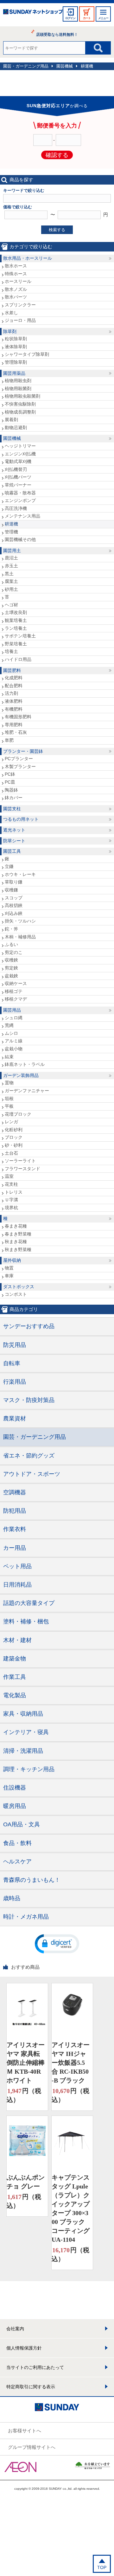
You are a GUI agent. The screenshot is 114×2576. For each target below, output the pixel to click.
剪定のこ (14, 952)
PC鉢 (10, 774)
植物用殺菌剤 (18, 388)
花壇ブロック (18, 1114)
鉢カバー (14, 798)
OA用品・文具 (22, 1824)
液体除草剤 (16, 347)
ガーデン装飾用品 (21, 1075)
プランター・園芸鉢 (23, 751)
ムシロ (11, 1033)
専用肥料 (14, 725)
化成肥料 (14, 678)
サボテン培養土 (20, 636)
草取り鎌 (14, 882)
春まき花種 (16, 1226)
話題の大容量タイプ (29, 1603)
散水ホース (16, 266)
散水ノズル (16, 289)
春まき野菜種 (18, 1234)
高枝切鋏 (14, 905)
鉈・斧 (11, 929)
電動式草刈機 (18, 461)
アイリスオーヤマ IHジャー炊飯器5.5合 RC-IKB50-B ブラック (71, 2063)
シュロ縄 (14, 1018)
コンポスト (16, 1294)
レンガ (11, 1122)
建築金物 (15, 1659)
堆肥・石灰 (16, 732)
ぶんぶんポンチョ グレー (26, 2182)
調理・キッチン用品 (29, 1769)
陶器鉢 (11, 790)
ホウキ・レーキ (20, 874)
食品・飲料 (17, 1843)
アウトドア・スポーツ (32, 1474)
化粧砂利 (14, 1130)
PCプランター (19, 759)
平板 (9, 1106)
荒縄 (9, 1025)
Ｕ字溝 (11, 1200)
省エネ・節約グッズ (29, 1456)
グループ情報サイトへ (32, 2447)
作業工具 (15, 1677)
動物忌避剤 (16, 427)
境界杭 (11, 1208)
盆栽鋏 (11, 976)
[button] (57, 1943)
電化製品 (15, 1695)
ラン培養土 (16, 628)
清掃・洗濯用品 (23, 1751)
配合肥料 (14, 686)
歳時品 (12, 1898)
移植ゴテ (14, 991)
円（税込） (24, 2095)
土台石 (11, 1153)
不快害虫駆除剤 (20, 404)
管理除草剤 (16, 362)
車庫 (9, 1276)
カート (87, 18)
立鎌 (9, 866)
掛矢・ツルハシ (20, 921)
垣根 (9, 1099)
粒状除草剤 (16, 339)
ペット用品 (17, 1566)
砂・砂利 (14, 1145)
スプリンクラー (20, 305)
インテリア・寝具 (26, 1732)
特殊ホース (16, 274)
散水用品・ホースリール (28, 258)
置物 (9, 1083)
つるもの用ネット (21, 819)
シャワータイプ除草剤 (27, 354)
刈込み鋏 (14, 913)
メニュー (103, 18)
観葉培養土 (16, 620)
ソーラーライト (20, 1161)
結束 (9, 1057)
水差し (11, 313)
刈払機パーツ (18, 477)
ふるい (11, 944)
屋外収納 (12, 1260)
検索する (57, 230)
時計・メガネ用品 (26, 1917)
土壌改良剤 (16, 612)
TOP (102, 2567)
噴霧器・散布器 (20, 493)
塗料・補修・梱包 (26, 1621)
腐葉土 (11, 581)
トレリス (14, 1192)
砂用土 (11, 589)
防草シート (14, 841)
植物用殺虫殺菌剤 (22, 396)
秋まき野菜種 (18, 1249)
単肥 (9, 740)
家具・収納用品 (23, 1714)
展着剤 (11, 420)
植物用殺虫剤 (18, 381)
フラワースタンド (22, 1169)
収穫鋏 (11, 960)
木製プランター (20, 766)
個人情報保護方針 (24, 2348)
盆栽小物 (14, 1049)
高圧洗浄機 (16, 508)
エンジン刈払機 (20, 454)
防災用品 (15, 1345)
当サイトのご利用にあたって (35, 2367)
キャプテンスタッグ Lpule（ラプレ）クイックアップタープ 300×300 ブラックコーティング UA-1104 (71, 2208)
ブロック (14, 1137)
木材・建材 (17, 1640)
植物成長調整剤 (20, 412)
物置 (9, 1268)
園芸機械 (65, 66)
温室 (9, 1176)
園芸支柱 (12, 809)
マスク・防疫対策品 (29, 1400)
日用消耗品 (17, 1585)
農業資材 (15, 1418)
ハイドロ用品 (18, 659)
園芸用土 (12, 551)
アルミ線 (14, 1041)
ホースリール (18, 281)
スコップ (14, 898)
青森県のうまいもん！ (32, 1880)
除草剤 (10, 331)
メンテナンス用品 (22, 516)
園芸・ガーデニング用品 (26, 66)
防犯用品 (15, 1511)
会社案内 (15, 2329)
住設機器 (15, 1788)
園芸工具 (12, 851)
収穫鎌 (11, 890)
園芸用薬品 (14, 373)
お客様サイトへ (25, 2431)
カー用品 (15, 1548)
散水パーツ (16, 297)
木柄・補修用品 (20, 937)
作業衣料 (15, 1529)
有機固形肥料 (18, 717)
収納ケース (16, 983)
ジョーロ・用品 (20, 320)
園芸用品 (12, 1010)
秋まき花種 (16, 1242)
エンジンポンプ (20, 500)
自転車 (12, 1363)
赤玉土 (11, 566)
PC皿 (10, 782)
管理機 (11, 532)
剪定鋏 (11, 968)
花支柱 (11, 1184)
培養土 (11, 651)
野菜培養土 (16, 644)
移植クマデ (16, 999)
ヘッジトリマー (20, 446)
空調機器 (15, 1492)
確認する (57, 155)
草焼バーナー (18, 485)
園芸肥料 (12, 670)
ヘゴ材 (11, 605)
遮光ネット (14, 830)
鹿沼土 (11, 558)
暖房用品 (15, 1806)
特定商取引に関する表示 (31, 2387)
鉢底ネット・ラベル (25, 1064)
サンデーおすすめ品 (29, 1326)
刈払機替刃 (16, 469)
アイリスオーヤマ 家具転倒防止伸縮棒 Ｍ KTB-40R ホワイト (26, 2063)
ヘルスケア (17, 1862)
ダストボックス (19, 1287)
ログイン (70, 18)
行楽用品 (15, 1382)
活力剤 (11, 693)
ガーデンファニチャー (27, 1091)
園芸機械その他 (20, 539)
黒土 (9, 574)
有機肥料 (14, 709)
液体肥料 (14, 701)
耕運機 (87, 66)
